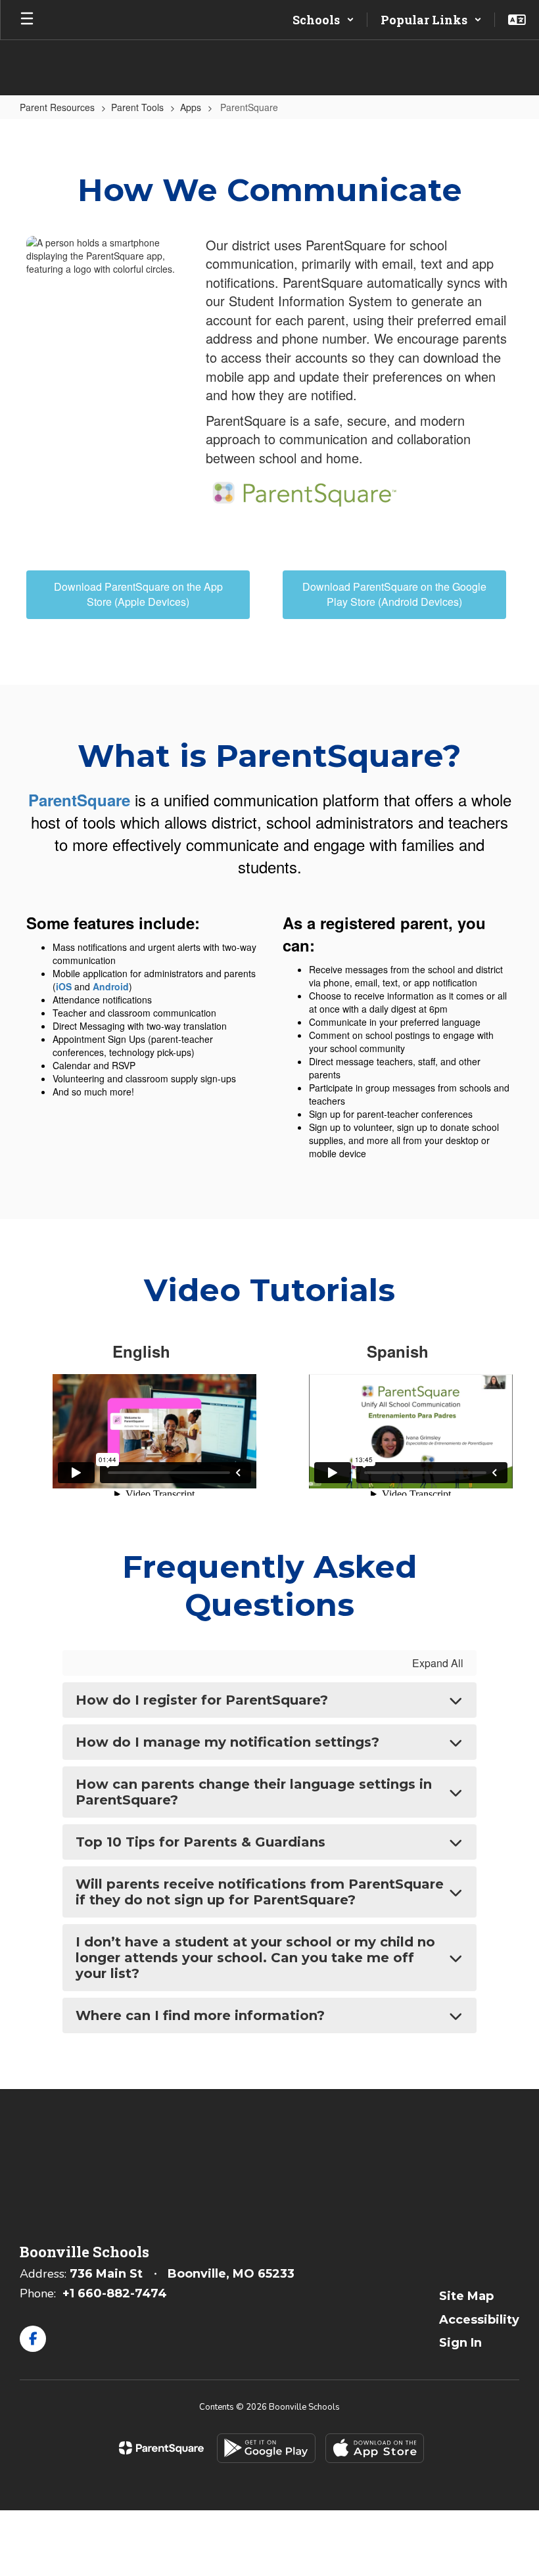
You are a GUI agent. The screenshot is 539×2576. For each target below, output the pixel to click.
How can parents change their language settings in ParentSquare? (254, 1792)
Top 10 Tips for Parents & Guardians (200, 1842)
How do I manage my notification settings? (227, 1742)
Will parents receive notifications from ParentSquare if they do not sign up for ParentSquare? (260, 1892)
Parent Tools (137, 107)
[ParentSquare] (161, 2448)
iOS (64, 986)
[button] (323, 20)
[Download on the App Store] (375, 2448)
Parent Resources (57, 107)
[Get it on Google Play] (266, 2448)
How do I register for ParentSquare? (202, 1700)
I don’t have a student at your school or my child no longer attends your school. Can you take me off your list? (255, 1958)
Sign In (460, 2343)
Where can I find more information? (200, 2015)
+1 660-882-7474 (115, 2293)
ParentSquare (79, 800)
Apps (191, 107)
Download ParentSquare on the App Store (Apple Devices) (138, 594)
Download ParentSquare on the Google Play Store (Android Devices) (394, 594)
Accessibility (479, 2320)
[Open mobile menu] (27, 20)
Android (111, 986)
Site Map (466, 2296)
